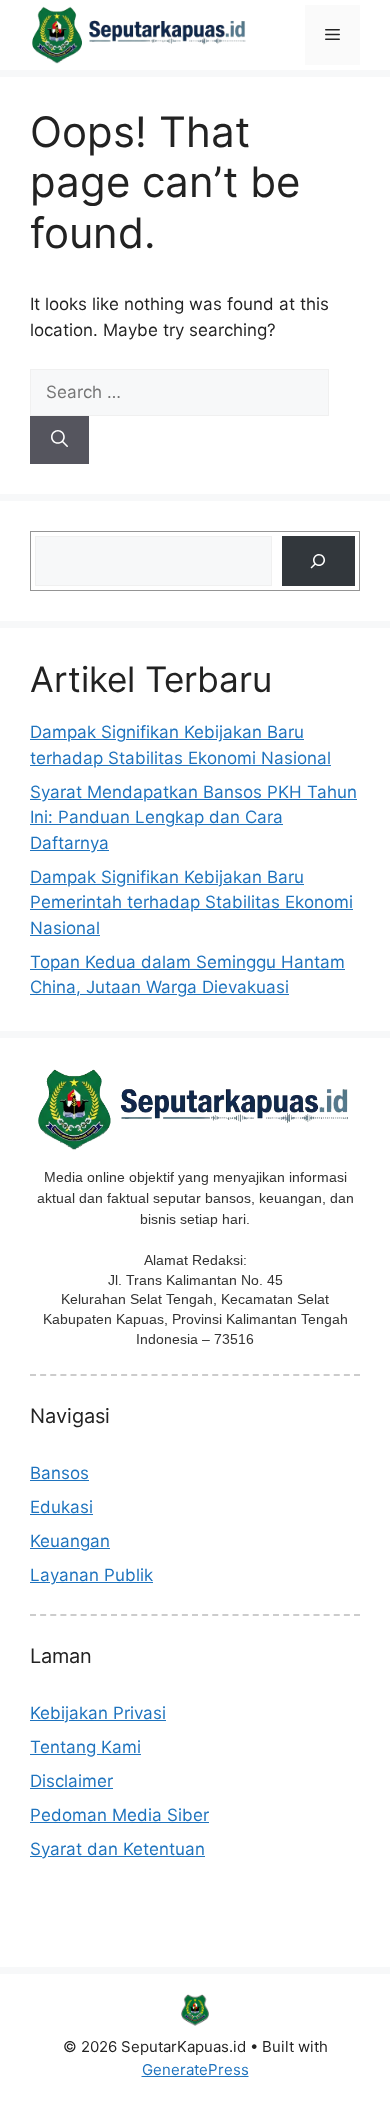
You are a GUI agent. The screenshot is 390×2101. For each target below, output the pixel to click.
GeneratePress (195, 2069)
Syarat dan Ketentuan (117, 1849)
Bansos (59, 1473)
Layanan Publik (91, 1575)
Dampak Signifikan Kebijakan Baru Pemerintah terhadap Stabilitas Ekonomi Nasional (191, 902)
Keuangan (70, 1541)
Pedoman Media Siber (119, 1815)
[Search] (59, 440)
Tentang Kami (85, 1747)
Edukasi (61, 1507)
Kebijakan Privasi (98, 1713)
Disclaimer (71, 1781)
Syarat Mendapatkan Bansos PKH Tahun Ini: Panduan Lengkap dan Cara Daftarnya (193, 817)
